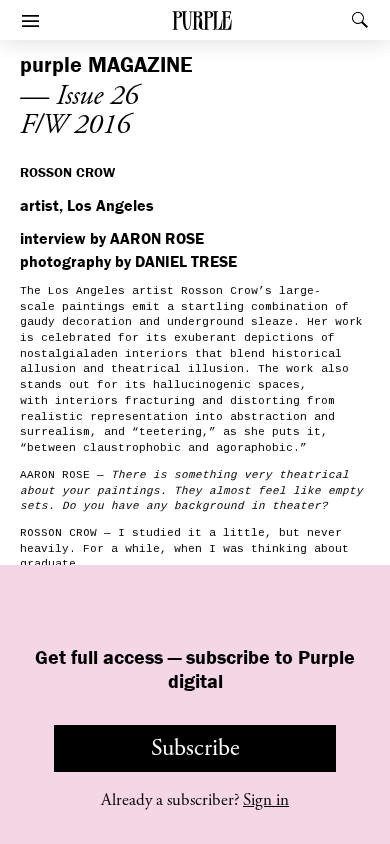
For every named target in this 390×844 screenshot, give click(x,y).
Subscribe (195, 748)
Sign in (266, 800)
